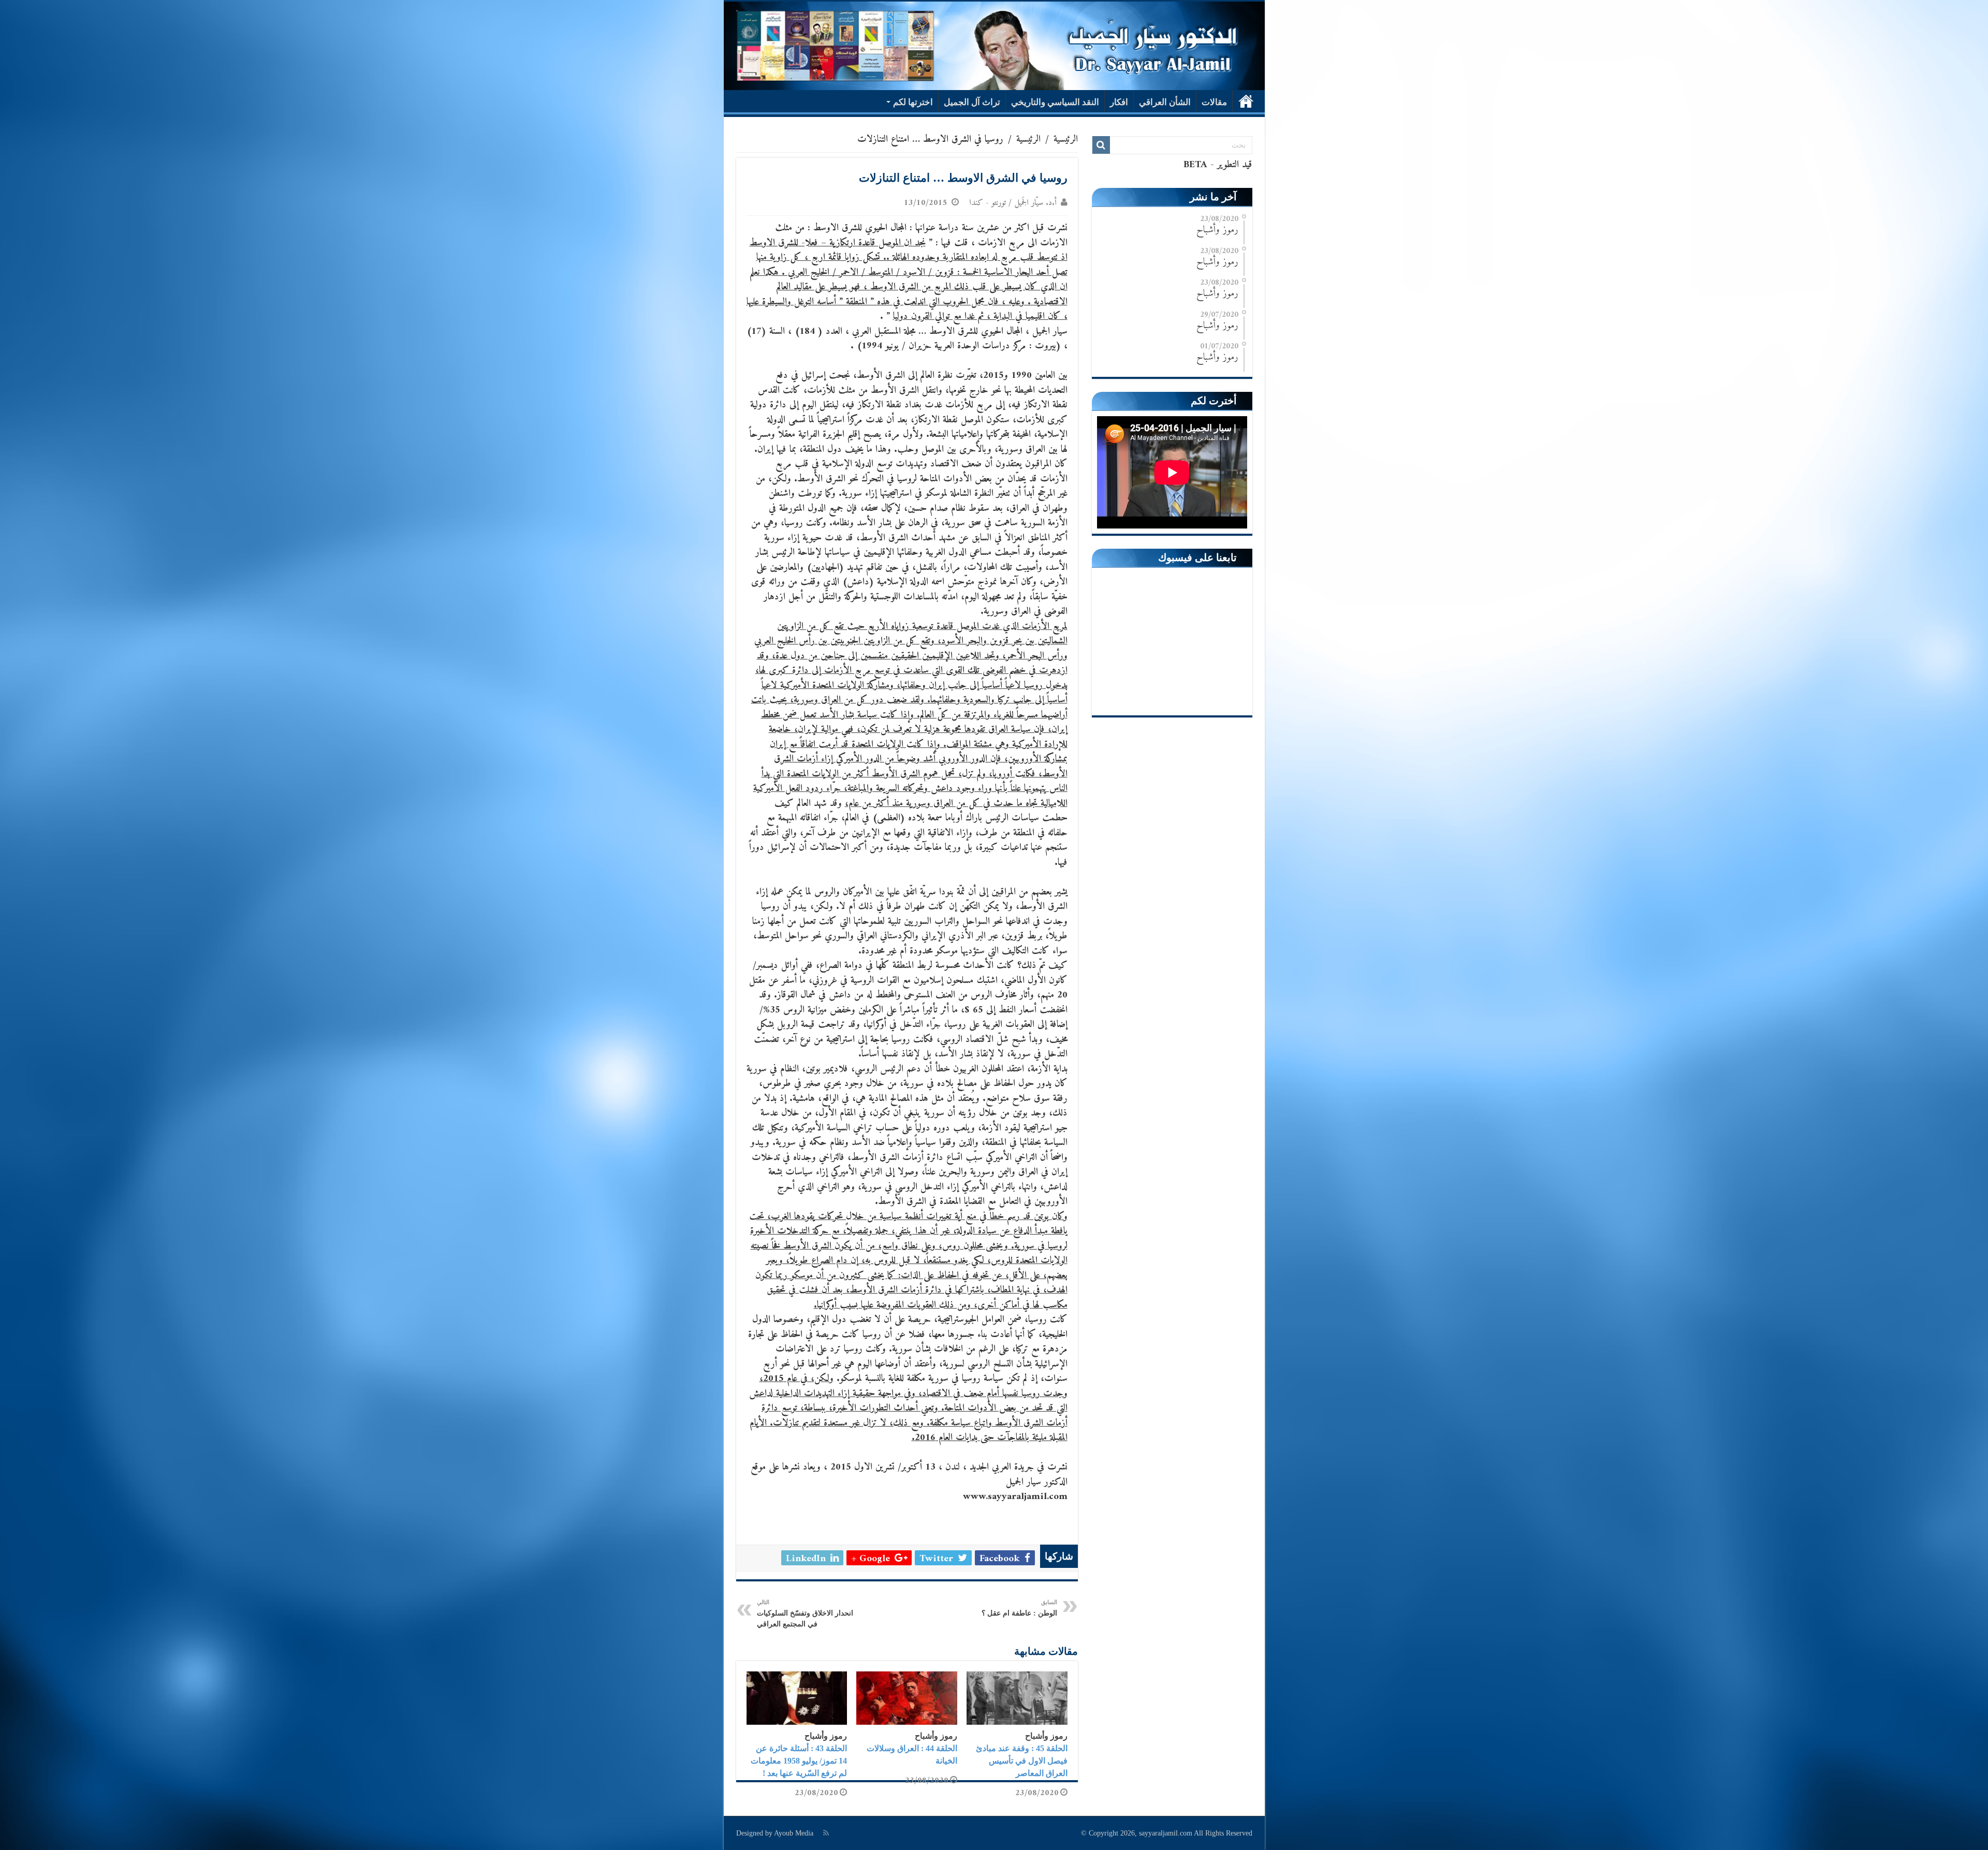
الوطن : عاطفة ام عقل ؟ (1019, 1608)
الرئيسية (1246, 101)
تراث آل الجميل (972, 102)
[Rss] (826, 1833)
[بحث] (1101, 145)
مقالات (1214, 102)
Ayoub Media (794, 1833)
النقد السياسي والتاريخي (1055, 102)
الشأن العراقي (1165, 102)
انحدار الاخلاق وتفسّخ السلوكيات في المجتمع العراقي (805, 1613)
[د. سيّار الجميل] (994, 46)
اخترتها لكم (913, 102)
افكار (1119, 102)
